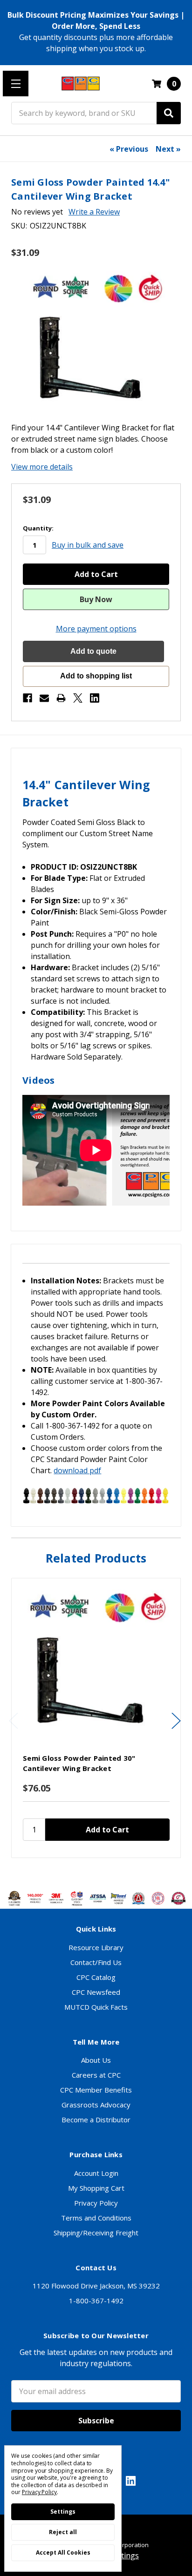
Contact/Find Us (96, 1962)
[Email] (44, 698)
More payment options (96, 629)
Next (176, 1721)
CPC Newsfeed (96, 1992)
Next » (168, 149)
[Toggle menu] (16, 84)
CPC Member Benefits (96, 2090)
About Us (96, 2060)
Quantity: (38, 528)
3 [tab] (97, 1872)
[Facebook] (27, 698)
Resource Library (96, 1947)
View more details (42, 467)
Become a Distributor (96, 2120)
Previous (14, 1721)
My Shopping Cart (96, 2188)
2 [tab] (89, 1872)
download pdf (77, 1470)
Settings (63, 2512)
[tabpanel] (96, 1718)
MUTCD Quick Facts (96, 2007)
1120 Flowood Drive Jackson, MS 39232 (96, 2286)
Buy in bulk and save (88, 545)
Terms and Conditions (96, 2218)
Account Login (96, 2173)
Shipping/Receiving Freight (96, 2233)
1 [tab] (81, 1872)
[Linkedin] (95, 698)
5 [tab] (113, 1872)
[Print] (61, 698)
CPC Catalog (96, 1977)
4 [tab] (105, 1872)
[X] (78, 698)
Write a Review (94, 212)
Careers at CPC (96, 2075)
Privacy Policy (96, 2203)
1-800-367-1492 (96, 2301)
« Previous (129, 149)
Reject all (63, 2532)
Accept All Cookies (63, 2553)
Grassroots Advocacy (96, 2105)
